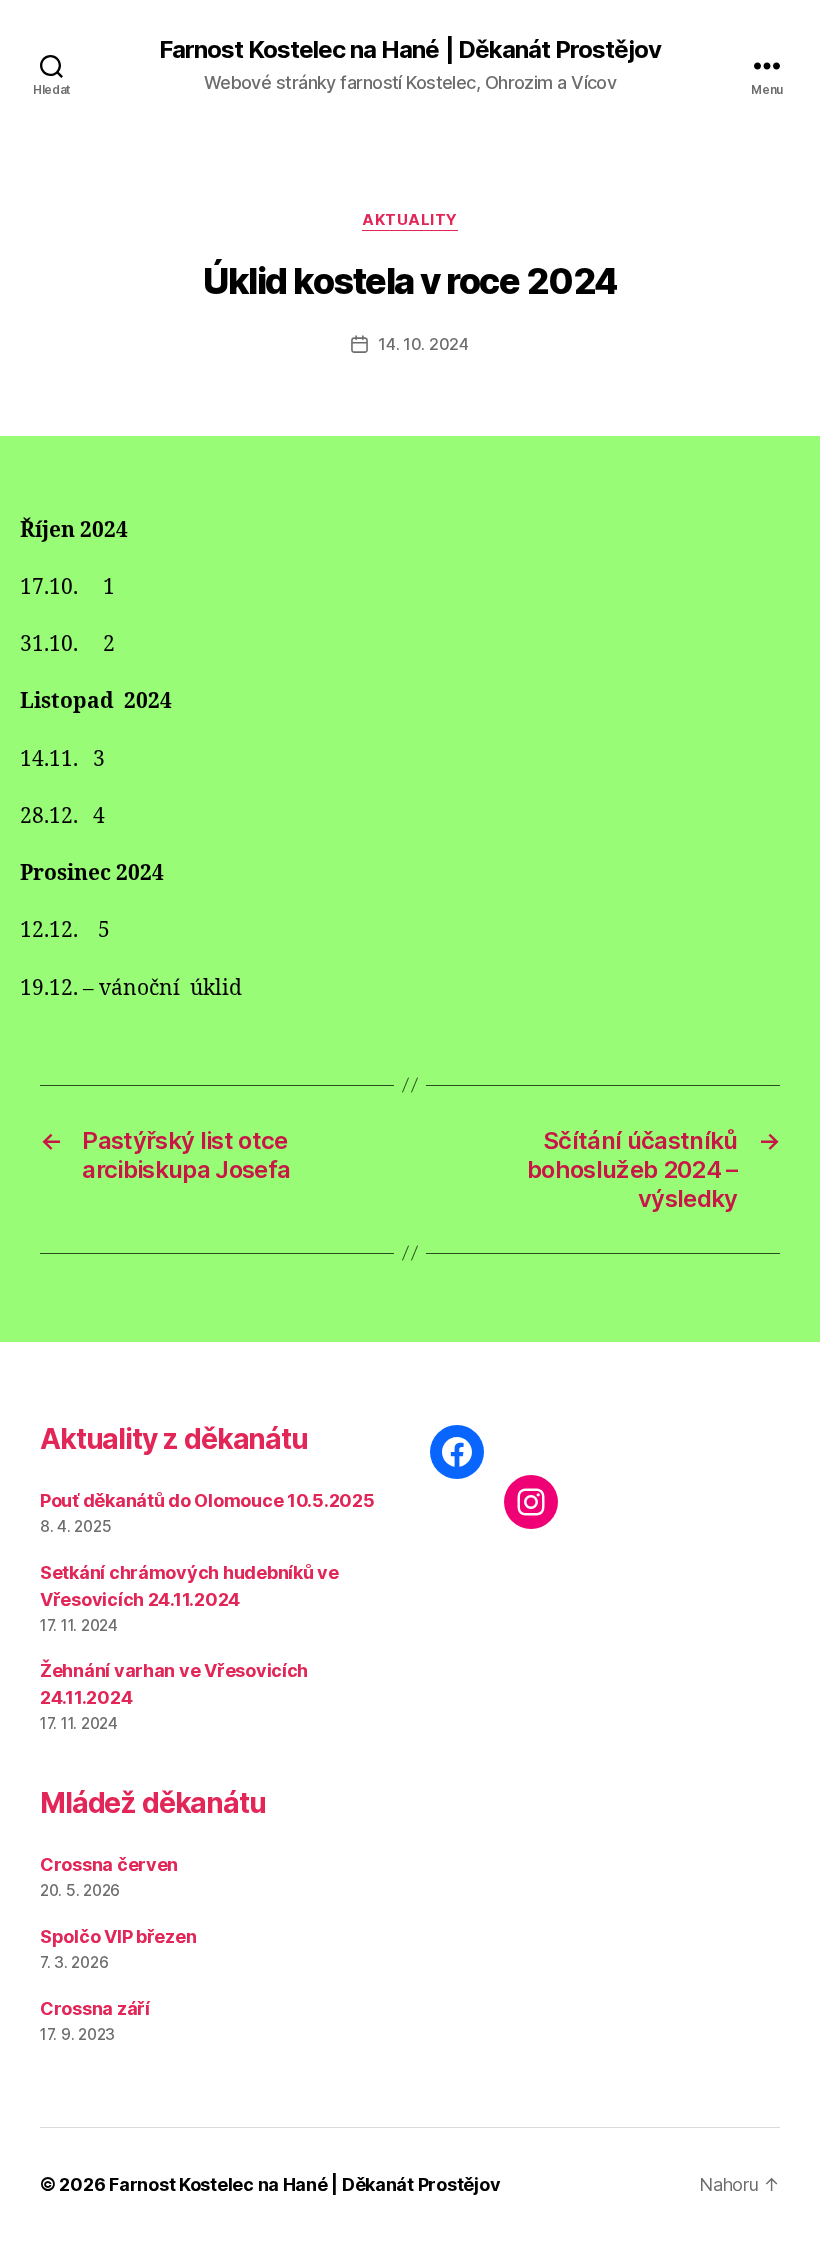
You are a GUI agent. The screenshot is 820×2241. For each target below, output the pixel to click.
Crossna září (95, 2008)
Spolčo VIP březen (118, 1936)
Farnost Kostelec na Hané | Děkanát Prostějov (409, 50)
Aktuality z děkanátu (174, 1439)
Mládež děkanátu (153, 1803)
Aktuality (410, 220)
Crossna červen (109, 1864)
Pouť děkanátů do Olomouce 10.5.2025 (207, 1500)
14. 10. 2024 (423, 344)
